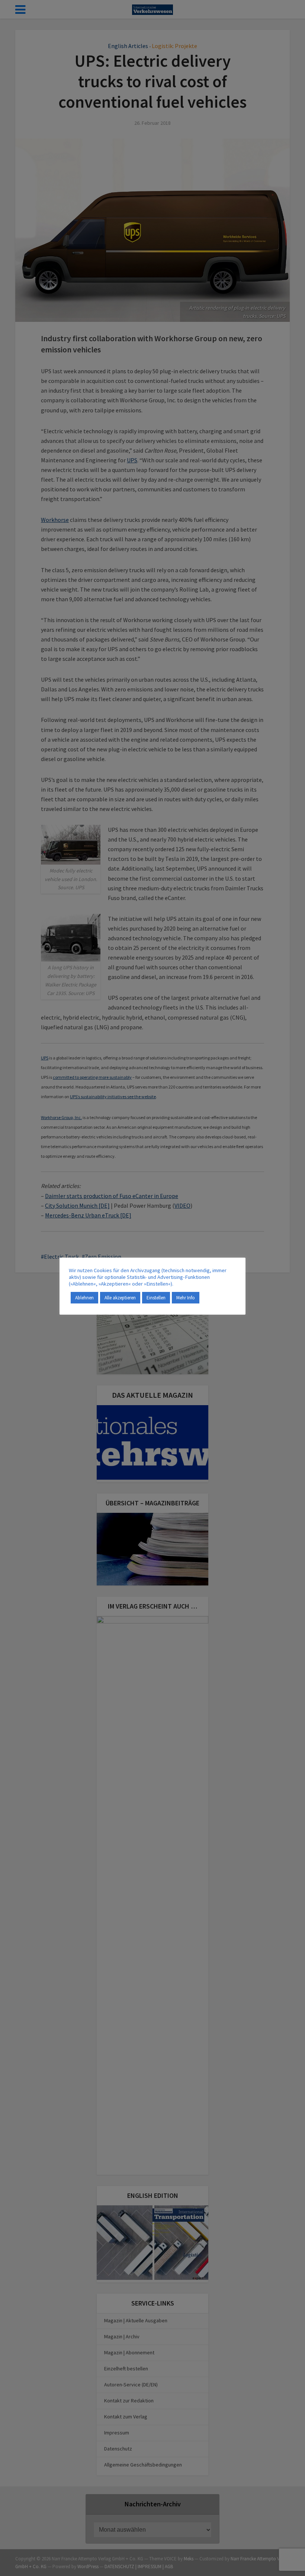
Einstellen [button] (156, 1298)
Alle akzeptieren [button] (120, 1298)
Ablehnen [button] (84, 1298)
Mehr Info (186, 1298)
